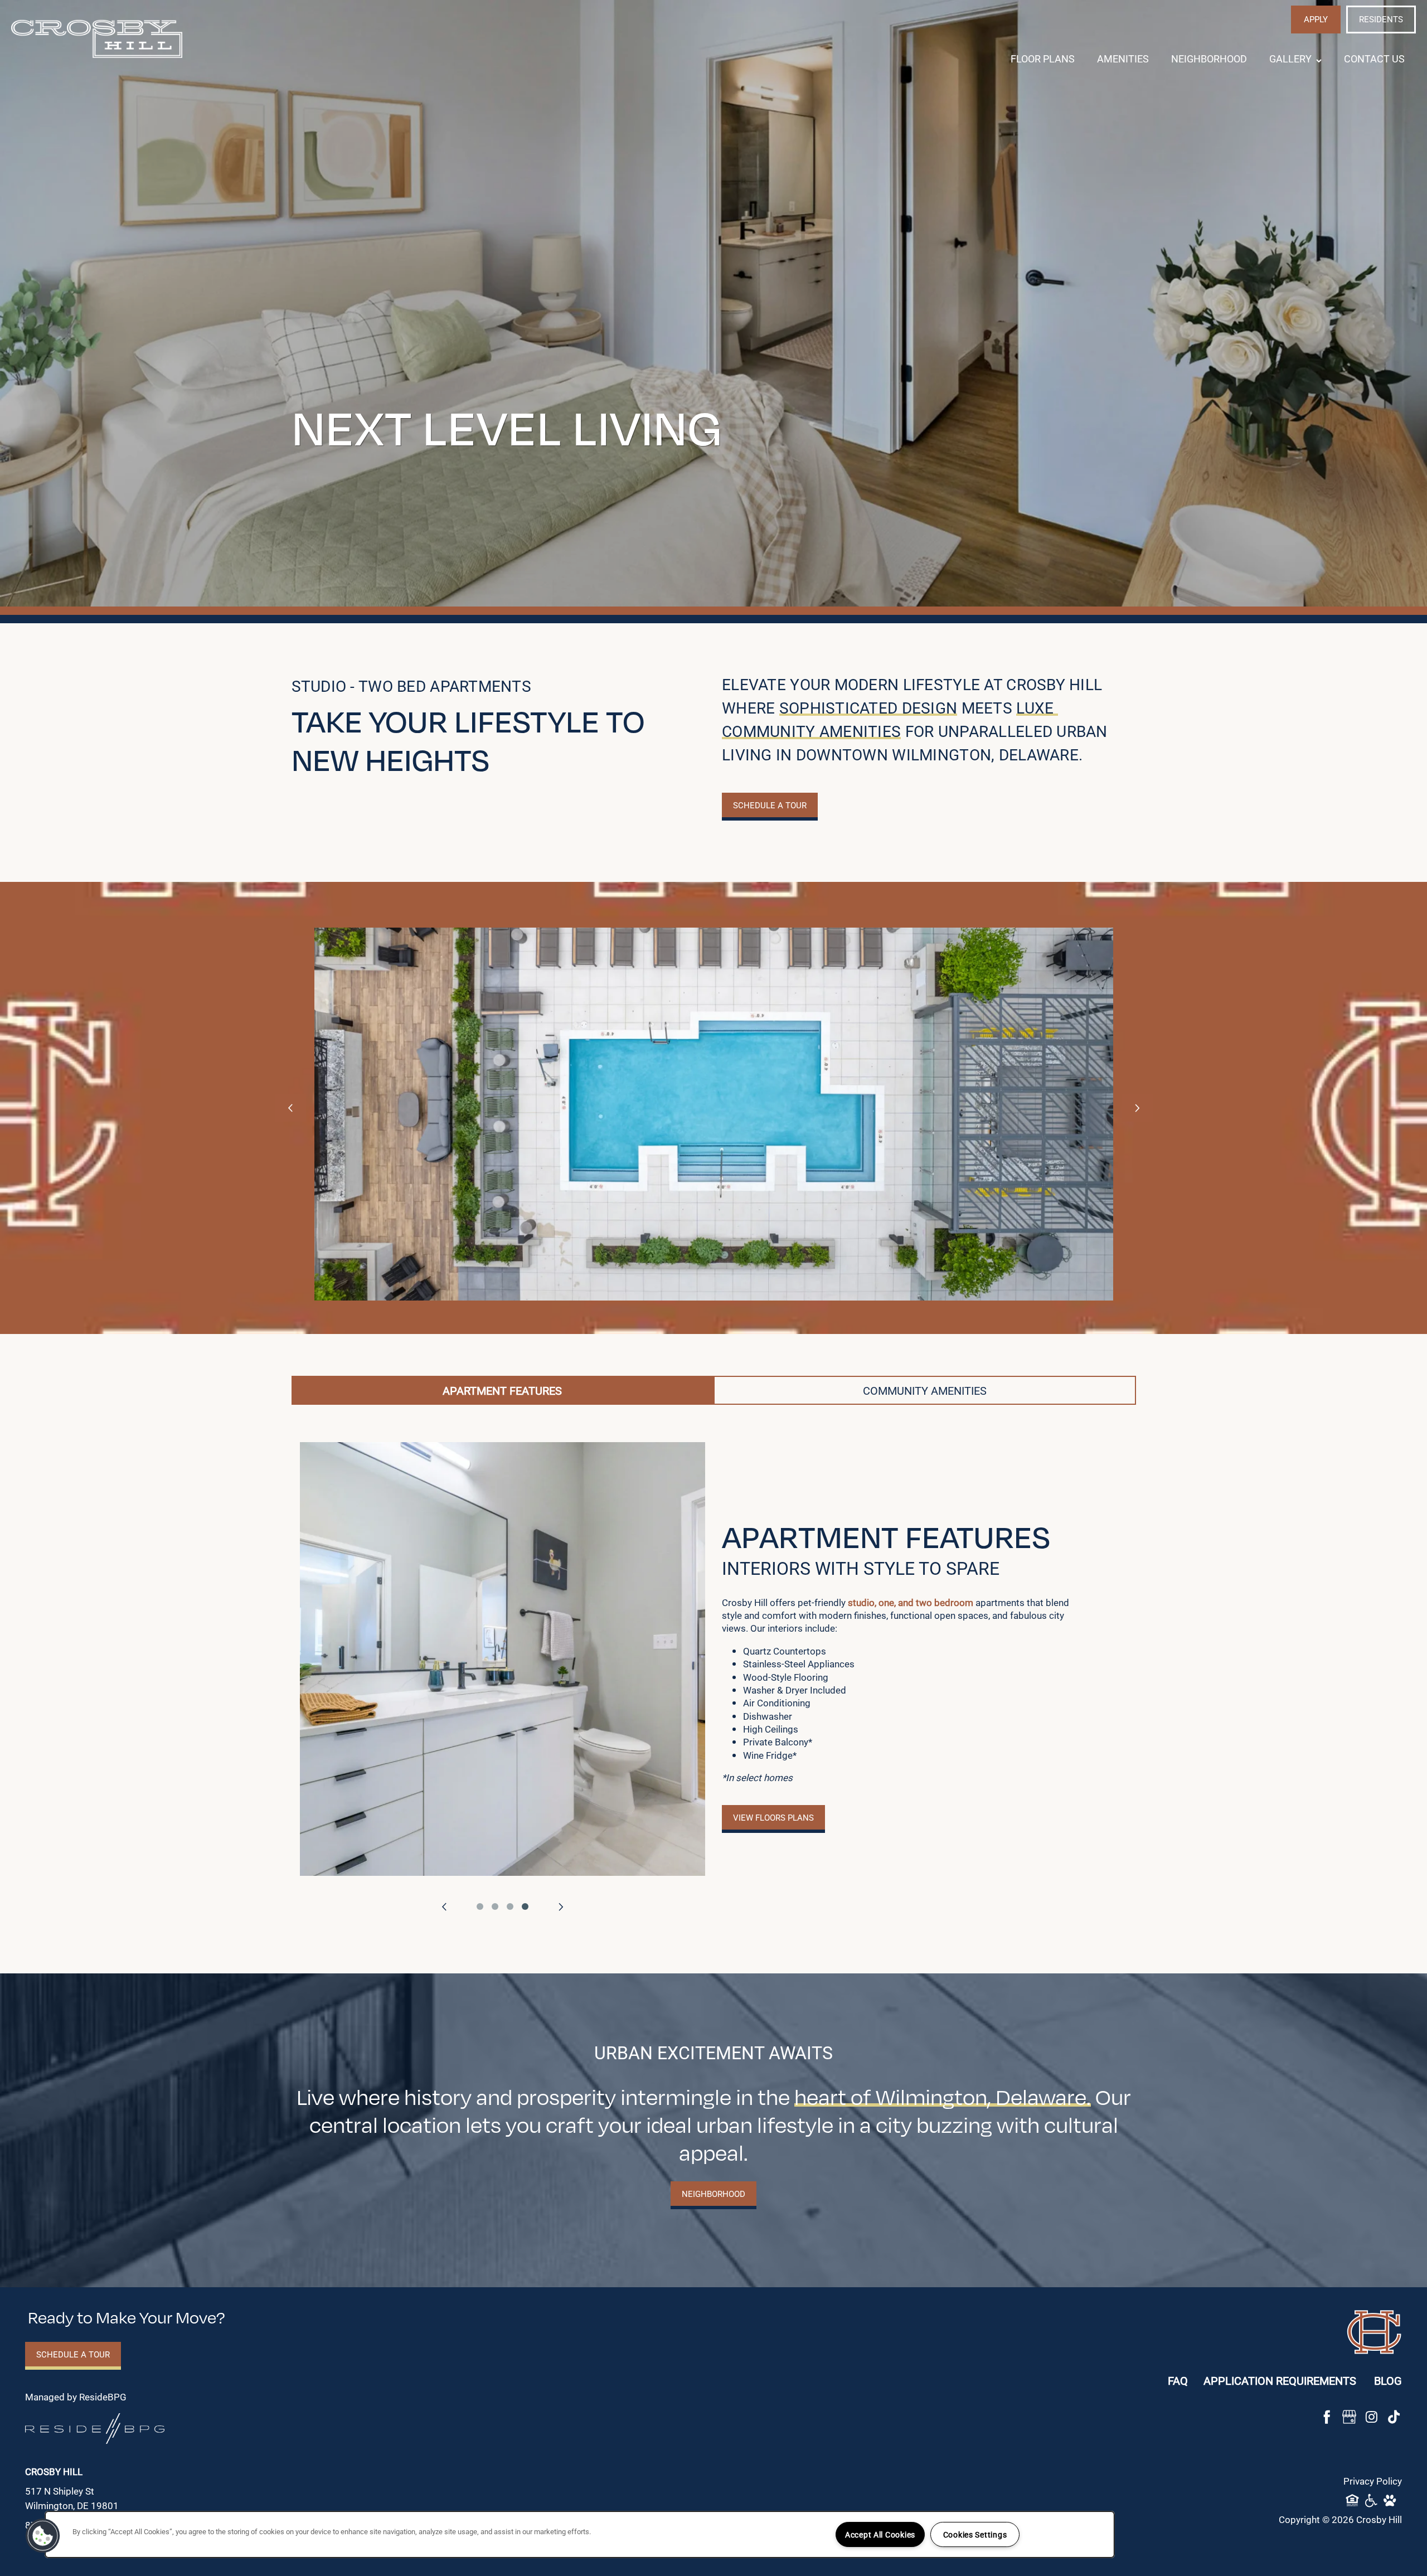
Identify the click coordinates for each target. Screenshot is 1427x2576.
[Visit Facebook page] (1327, 2417)
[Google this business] (1349, 2417)
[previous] (290, 1108)
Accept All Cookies (880, 2534)
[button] (1316, 20)
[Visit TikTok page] (1394, 2417)
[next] (1137, 1108)
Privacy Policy (1373, 2481)
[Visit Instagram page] (1371, 2417)
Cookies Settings (975, 2534)
